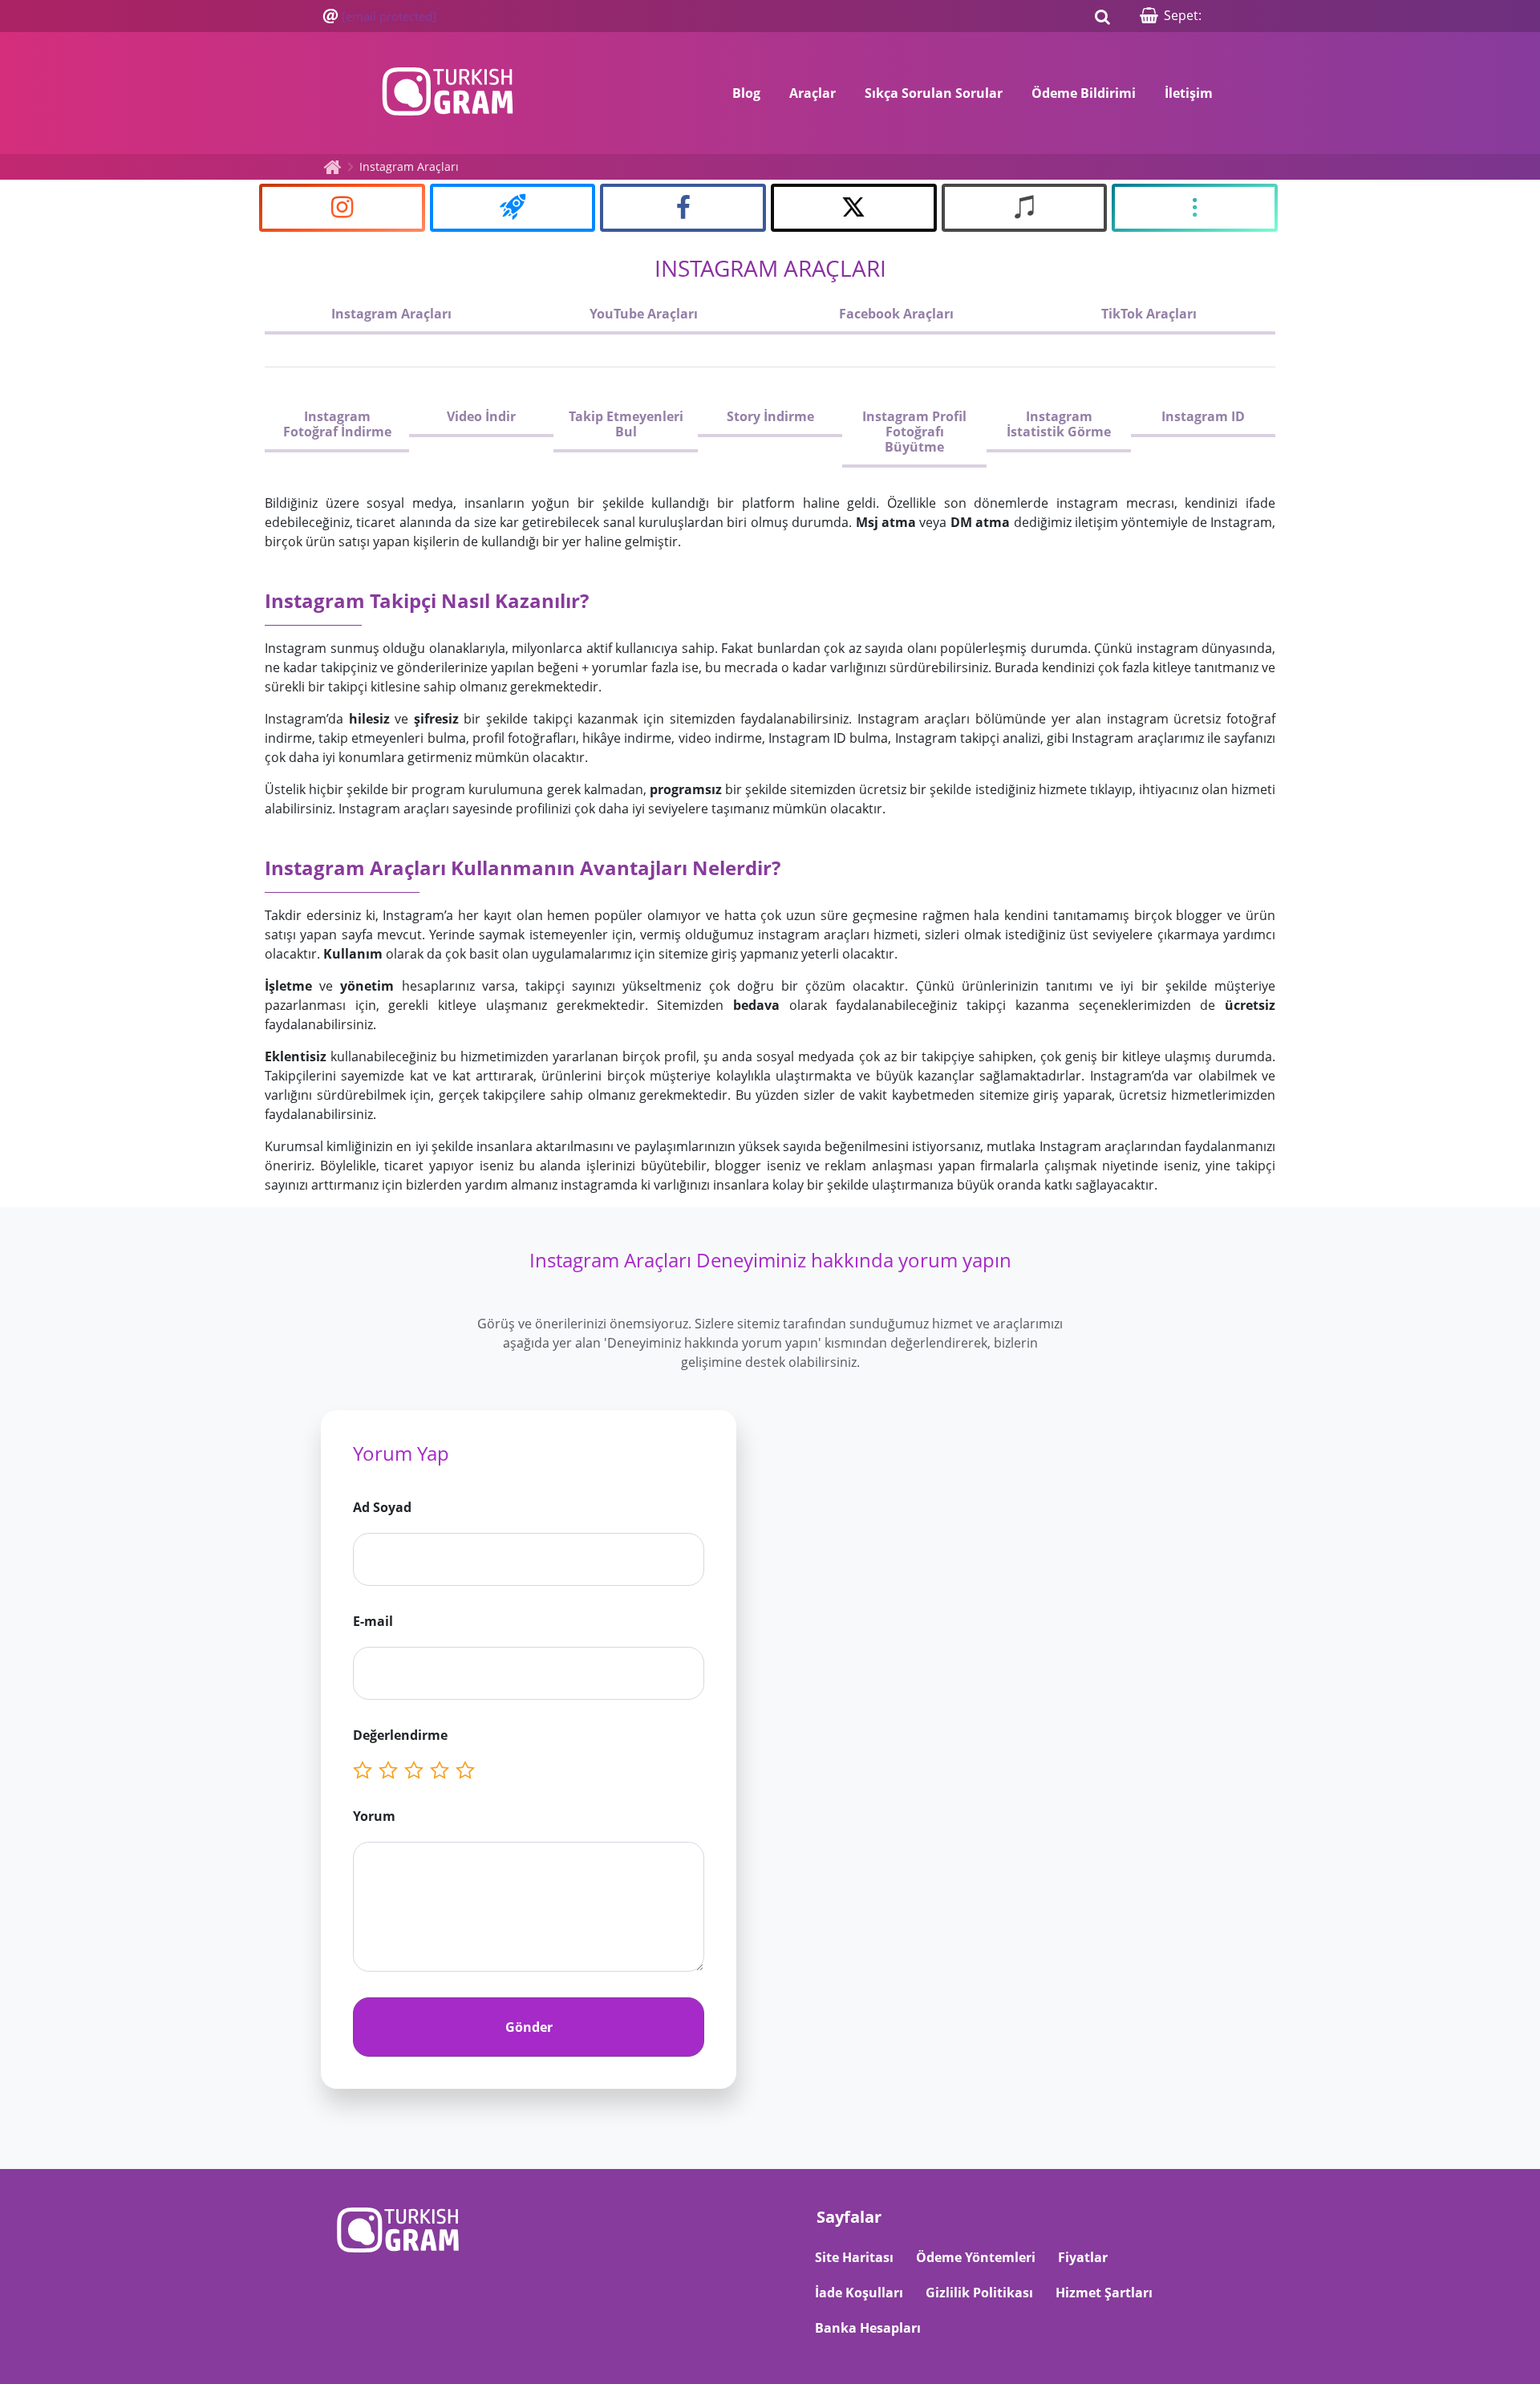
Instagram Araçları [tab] (391, 314)
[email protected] (389, 16)
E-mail (373, 1621)
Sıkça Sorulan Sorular (934, 93)
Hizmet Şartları (1104, 2293)
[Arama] (1102, 16)
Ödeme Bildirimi (1084, 93)
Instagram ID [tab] (1203, 416)
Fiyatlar (1083, 2257)
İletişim (1189, 93)
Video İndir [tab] (481, 416)
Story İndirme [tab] (770, 416)
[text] (468, 1771)
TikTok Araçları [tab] (1149, 314)
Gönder (529, 2027)
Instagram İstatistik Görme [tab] (1059, 424)
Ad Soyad (382, 1507)
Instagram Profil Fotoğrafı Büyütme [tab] (914, 432)
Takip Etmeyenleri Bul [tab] (626, 424)
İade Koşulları (859, 2293)
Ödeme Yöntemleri (976, 2257)
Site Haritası (854, 2257)
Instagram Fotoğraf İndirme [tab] (337, 424)
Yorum (374, 1816)
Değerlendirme (400, 1735)
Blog (746, 93)
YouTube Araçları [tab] (644, 314)
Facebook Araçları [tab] (896, 314)
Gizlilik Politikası (979, 2293)
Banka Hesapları (868, 2328)
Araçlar (813, 93)
